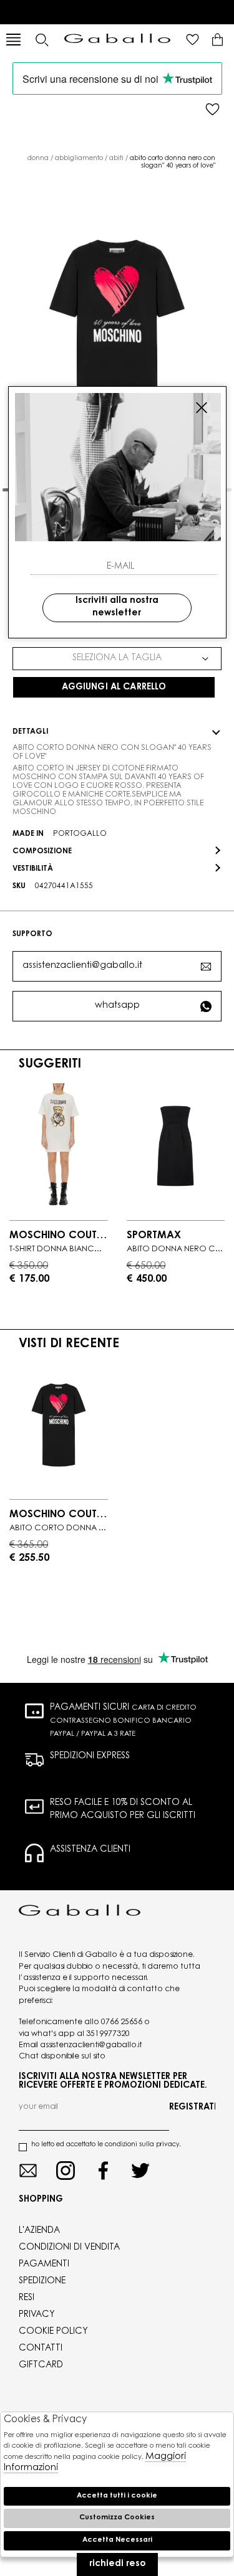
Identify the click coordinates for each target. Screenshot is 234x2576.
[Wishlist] (193, 40)
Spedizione (42, 2281)
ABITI (116, 159)
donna (38, 159)
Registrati (192, 2108)
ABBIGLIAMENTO (79, 159)
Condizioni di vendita (69, 2248)
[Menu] (13, 40)
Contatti (41, 2349)
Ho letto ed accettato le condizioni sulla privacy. (106, 2145)
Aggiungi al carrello (114, 688)
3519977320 (108, 2034)
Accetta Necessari (117, 2540)
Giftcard (41, 2365)
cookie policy (53, 2332)
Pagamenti (44, 2265)
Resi (27, 2298)
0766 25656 (122, 2022)
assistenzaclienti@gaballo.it (82, 966)
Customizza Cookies (117, 2518)
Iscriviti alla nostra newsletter (117, 607)
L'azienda (39, 2231)
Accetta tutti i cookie (117, 2496)
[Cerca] (41, 40)
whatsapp (117, 1006)
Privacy (37, 2315)
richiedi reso (117, 2564)
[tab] (117, 732)
